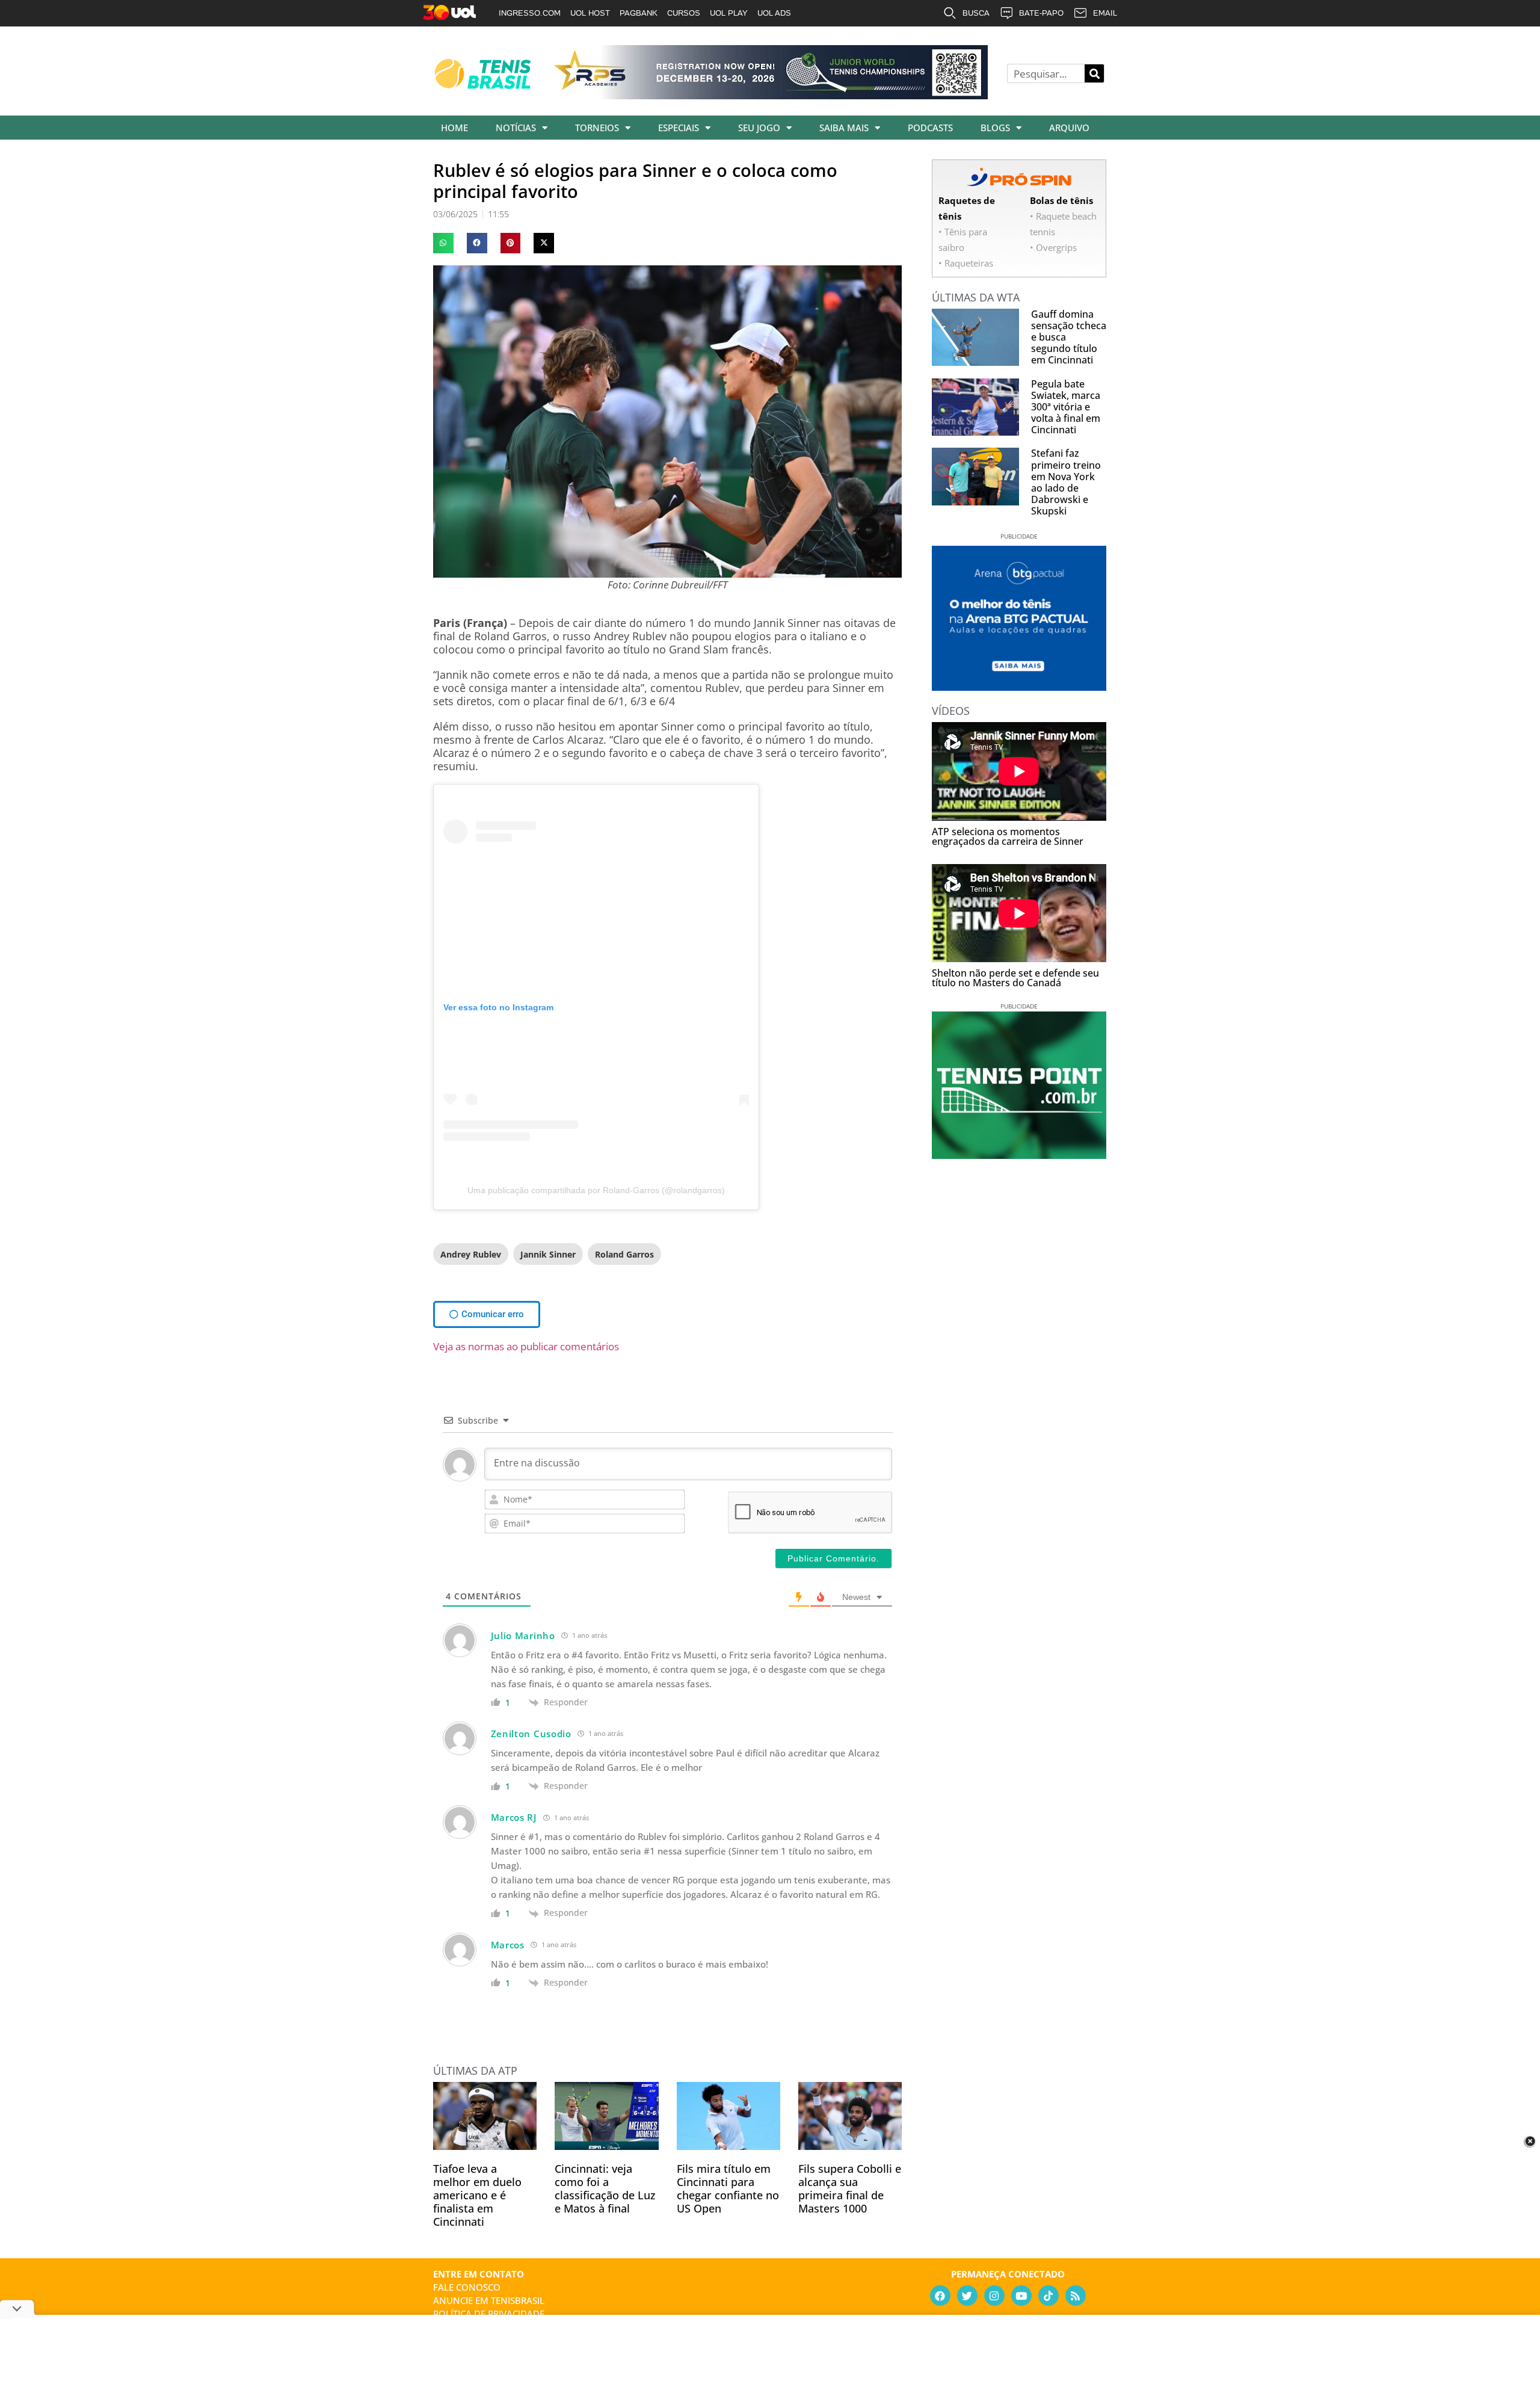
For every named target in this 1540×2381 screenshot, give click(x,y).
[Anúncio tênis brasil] (1019, 687)
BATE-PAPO (1041, 13)
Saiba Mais (844, 128)
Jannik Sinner (548, 1254)
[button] (443, 243)
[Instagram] (994, 2296)
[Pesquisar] (1094, 73)
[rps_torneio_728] (769, 95)
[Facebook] (940, 2296)
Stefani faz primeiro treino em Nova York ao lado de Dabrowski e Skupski (1066, 482)
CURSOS (684, 13)
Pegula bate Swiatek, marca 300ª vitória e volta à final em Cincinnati (1066, 407)
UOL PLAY (729, 13)
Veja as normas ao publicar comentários (526, 1346)
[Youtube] (1021, 2296)
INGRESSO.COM (530, 13)
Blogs (995, 128)
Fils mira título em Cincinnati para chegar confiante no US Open (728, 2188)
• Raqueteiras (966, 263)
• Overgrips (1053, 247)
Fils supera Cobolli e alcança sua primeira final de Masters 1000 (850, 2188)
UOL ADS (774, 13)
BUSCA (976, 13)
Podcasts (930, 128)
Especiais (679, 128)
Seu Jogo (759, 128)
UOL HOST (590, 13)
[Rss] (1076, 2296)
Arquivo (1069, 128)
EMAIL (1105, 13)
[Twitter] (967, 2296)
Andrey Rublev (471, 1254)
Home (454, 128)
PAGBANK (639, 13)
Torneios (597, 128)
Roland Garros (624, 1254)
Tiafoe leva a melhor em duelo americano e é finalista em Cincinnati (477, 2195)
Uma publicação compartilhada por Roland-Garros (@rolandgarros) (596, 1190)
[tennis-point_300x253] (1019, 1155)
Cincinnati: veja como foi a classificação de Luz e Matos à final (605, 2188)
